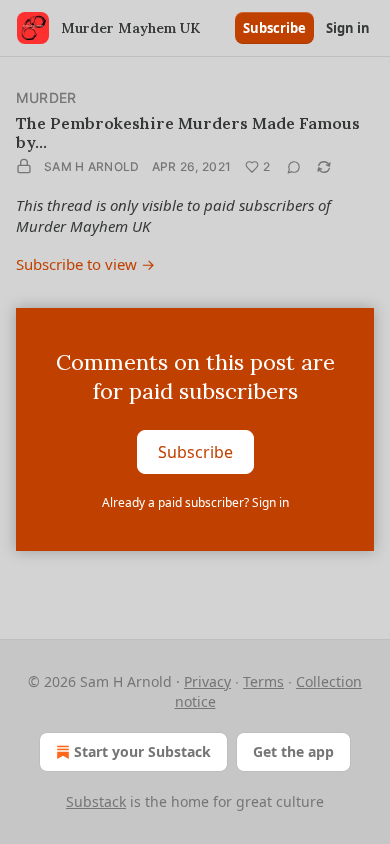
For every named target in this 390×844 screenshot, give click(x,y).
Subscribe (274, 28)
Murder (46, 97)
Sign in (348, 28)
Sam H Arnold (92, 166)
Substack (96, 801)
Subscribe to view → (85, 264)
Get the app (293, 751)
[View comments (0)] (294, 167)
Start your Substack (142, 751)
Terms (263, 681)
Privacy (207, 681)
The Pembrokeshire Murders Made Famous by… (188, 132)
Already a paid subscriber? (195, 502)
